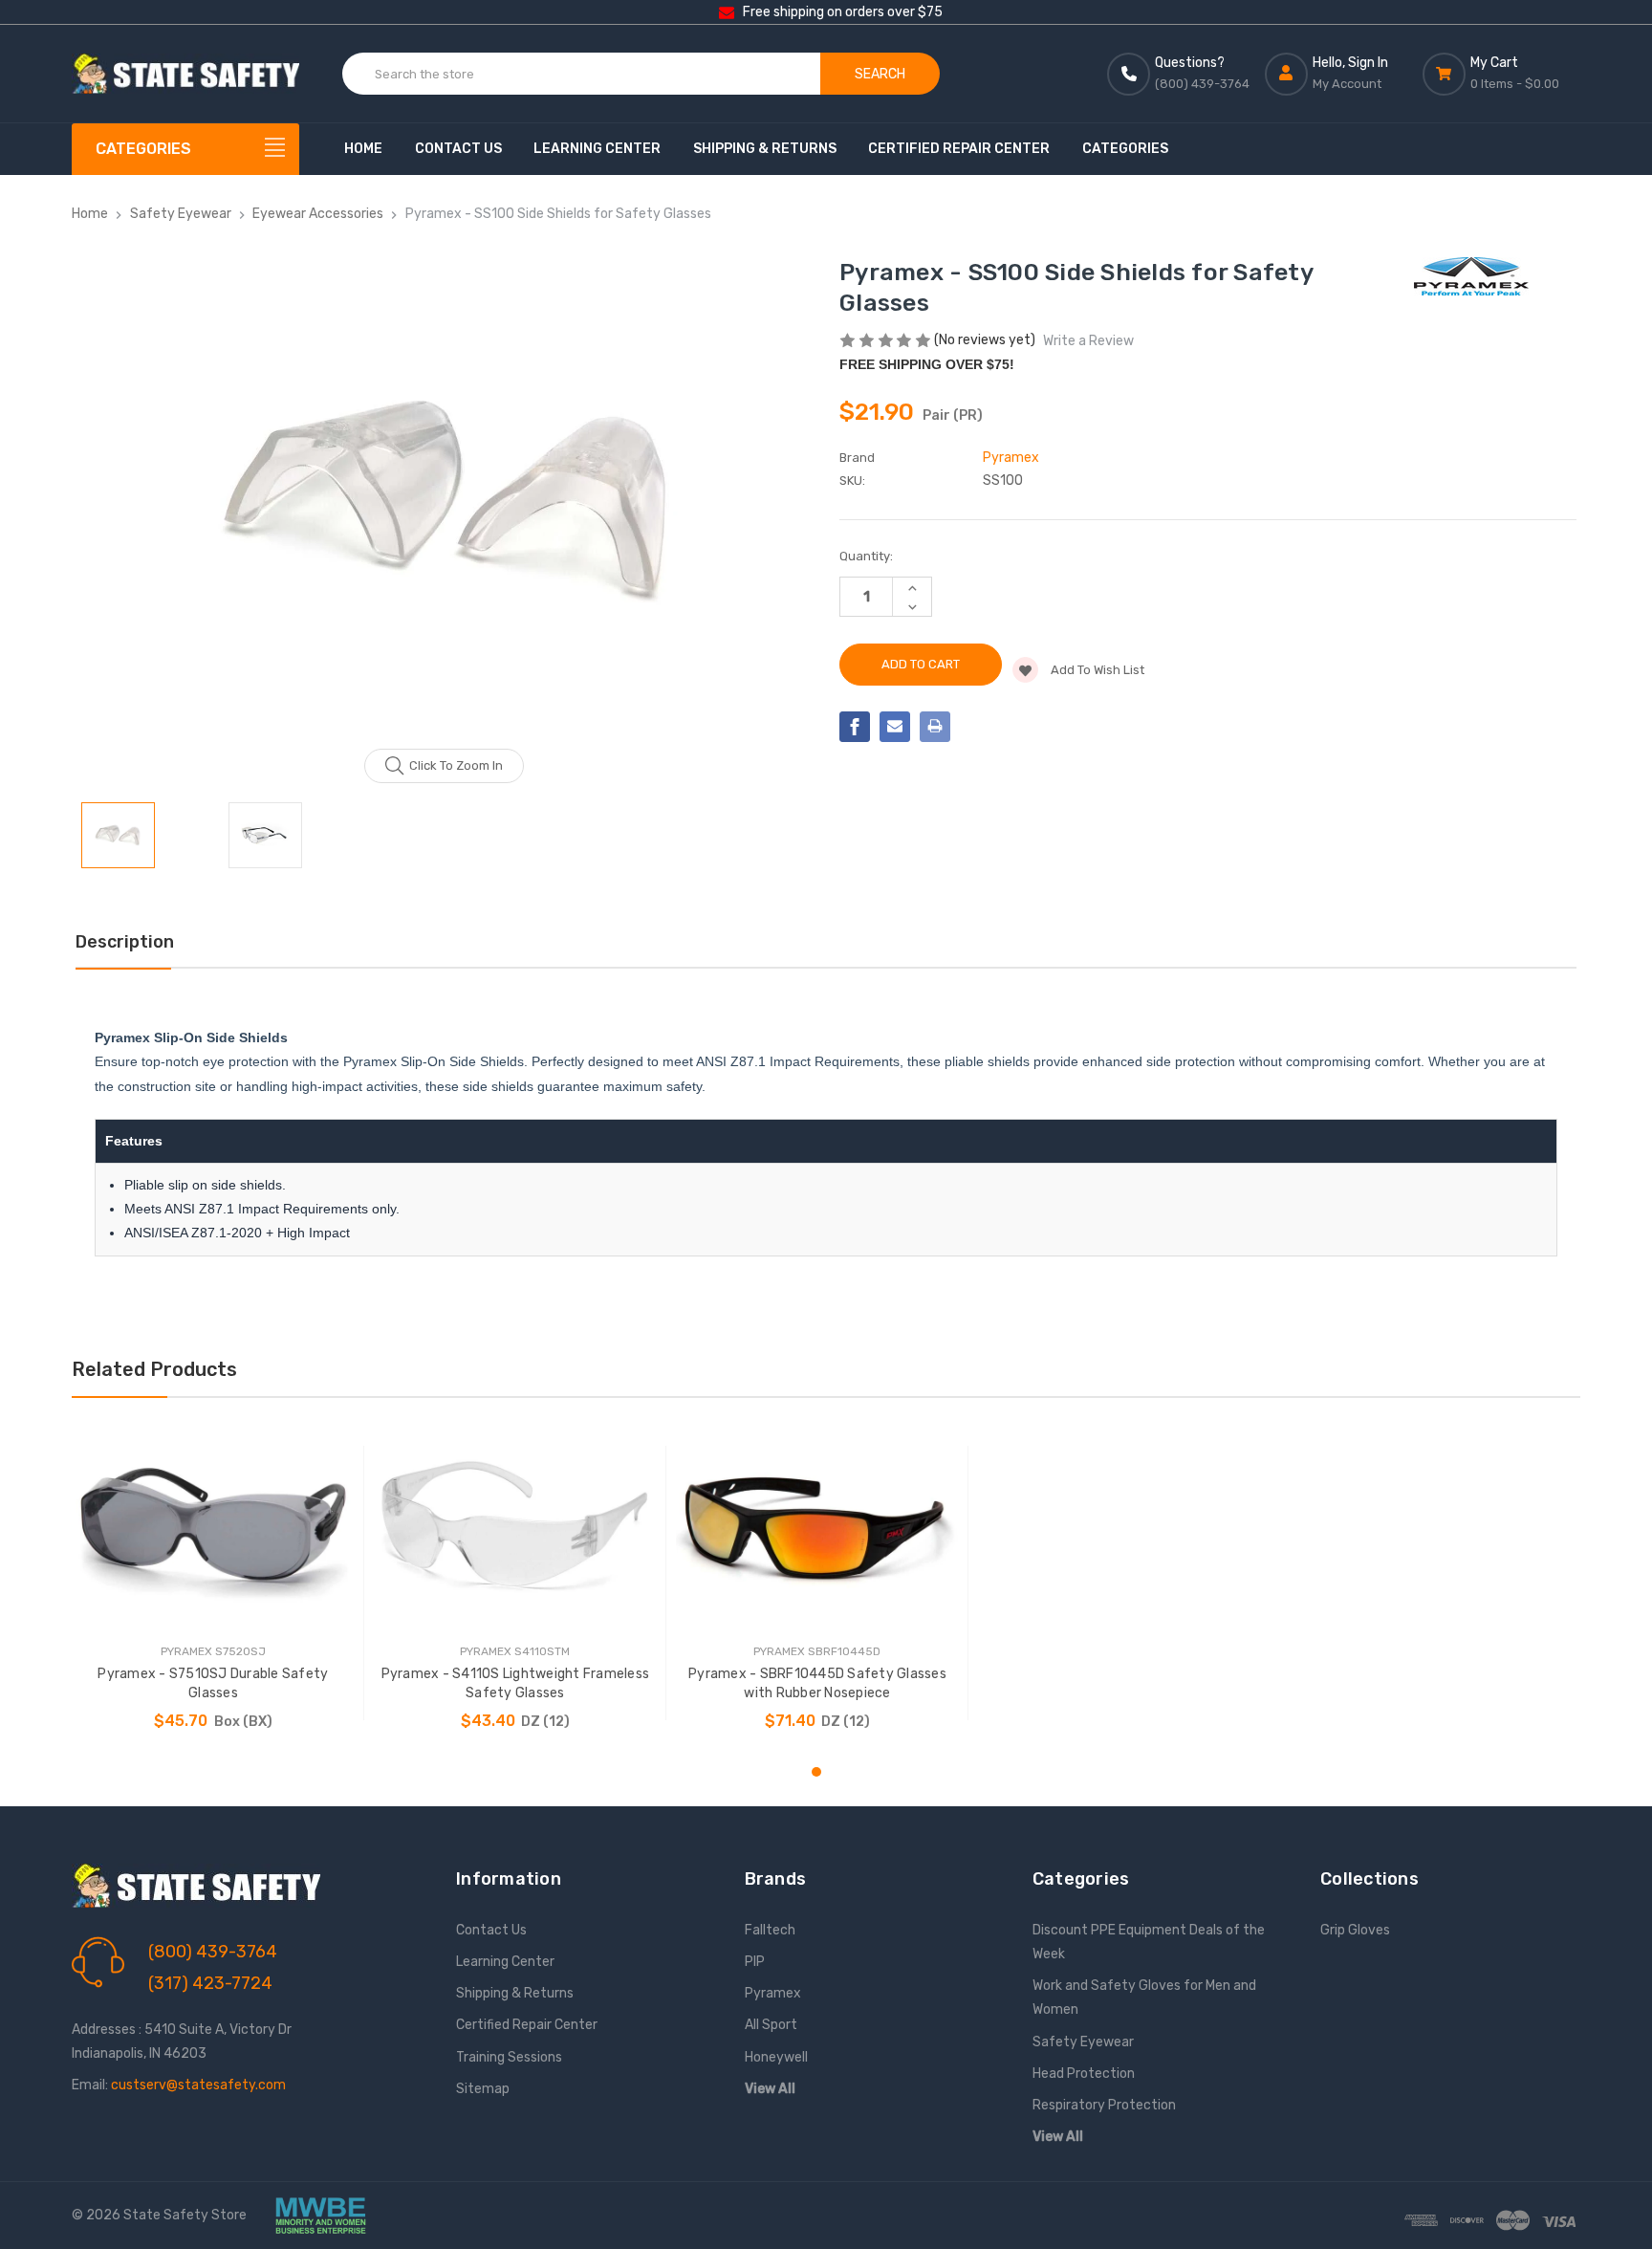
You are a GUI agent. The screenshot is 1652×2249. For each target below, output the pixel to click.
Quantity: (866, 556)
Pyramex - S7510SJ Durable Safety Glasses (213, 1683)
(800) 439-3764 (213, 1952)
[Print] (935, 727)
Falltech (770, 1930)
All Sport (771, 2025)
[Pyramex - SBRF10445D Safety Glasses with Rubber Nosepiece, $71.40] (817, 1527)
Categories (1125, 149)
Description (125, 942)
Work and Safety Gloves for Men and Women (1144, 1998)
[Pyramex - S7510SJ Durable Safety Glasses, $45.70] (213, 1527)
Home (363, 149)
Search (880, 74)
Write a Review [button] (1088, 341)
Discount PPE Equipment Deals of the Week (1149, 1942)
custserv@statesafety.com (198, 2085)
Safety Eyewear (1083, 2042)
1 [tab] (816, 1772)
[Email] (895, 727)
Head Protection (1084, 2074)
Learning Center (597, 149)
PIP (755, 1962)
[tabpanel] (213, 1583)
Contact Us (458, 149)
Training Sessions (509, 2057)
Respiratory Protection (1104, 2105)
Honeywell (776, 2057)
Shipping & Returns (765, 149)
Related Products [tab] (154, 1369)
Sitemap (483, 2089)
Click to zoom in (456, 765)
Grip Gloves (1355, 1930)
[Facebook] (855, 727)
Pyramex (773, 1993)
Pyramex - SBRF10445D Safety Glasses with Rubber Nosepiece (817, 1683)
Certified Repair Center (959, 149)
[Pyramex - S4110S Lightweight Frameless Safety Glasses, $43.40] (515, 1527)
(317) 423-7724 (210, 1983)
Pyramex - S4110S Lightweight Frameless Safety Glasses (516, 1683)
